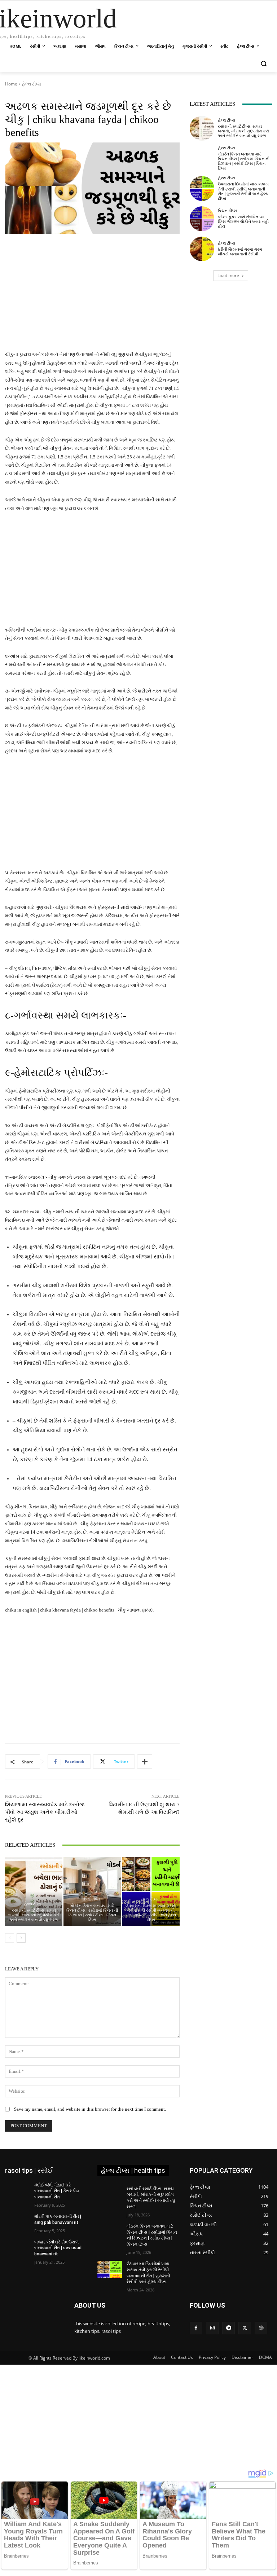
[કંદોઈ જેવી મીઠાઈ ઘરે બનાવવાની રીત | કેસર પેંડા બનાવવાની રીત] (17, 2191)
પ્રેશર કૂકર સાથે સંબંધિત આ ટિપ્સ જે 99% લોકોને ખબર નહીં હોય (243, 221)
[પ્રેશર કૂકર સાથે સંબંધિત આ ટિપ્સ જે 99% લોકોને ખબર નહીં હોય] (202, 219)
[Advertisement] (92, 297)
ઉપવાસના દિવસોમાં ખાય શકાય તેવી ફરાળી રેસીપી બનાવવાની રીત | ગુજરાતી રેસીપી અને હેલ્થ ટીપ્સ (151, 1913)
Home (11, 84)
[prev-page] (10, 1938)
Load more (228, 275)
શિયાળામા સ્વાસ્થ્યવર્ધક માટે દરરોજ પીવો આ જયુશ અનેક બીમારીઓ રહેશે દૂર (45, 1812)
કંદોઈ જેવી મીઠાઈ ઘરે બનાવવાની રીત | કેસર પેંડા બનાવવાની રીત (57, 2191)
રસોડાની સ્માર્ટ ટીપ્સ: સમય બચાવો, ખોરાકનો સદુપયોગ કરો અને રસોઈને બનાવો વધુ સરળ (34, 1915)
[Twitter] (245, 2328)
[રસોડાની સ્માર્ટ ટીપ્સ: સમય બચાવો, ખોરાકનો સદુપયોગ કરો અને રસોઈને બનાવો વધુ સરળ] (34, 1891)
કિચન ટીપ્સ (227, 211)
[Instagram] (212, 2328)
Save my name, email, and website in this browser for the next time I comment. (90, 2109)
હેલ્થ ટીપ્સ (32, 84)
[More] (145, 1762)
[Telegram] (228, 2328)
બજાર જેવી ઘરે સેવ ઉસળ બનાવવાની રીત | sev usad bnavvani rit (58, 2248)
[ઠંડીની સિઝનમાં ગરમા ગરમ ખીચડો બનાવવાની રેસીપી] (202, 249)
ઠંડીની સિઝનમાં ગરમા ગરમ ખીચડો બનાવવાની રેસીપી (240, 252)
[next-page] (21, 1938)
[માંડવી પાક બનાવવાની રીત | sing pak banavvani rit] (17, 2222)
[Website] (261, 2328)
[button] (263, 64)
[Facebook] (196, 2328)
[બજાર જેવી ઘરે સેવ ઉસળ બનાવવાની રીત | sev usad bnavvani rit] (17, 2248)
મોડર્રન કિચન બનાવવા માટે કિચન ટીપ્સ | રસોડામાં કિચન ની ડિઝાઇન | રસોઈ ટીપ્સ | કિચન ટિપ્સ (92, 1913)
